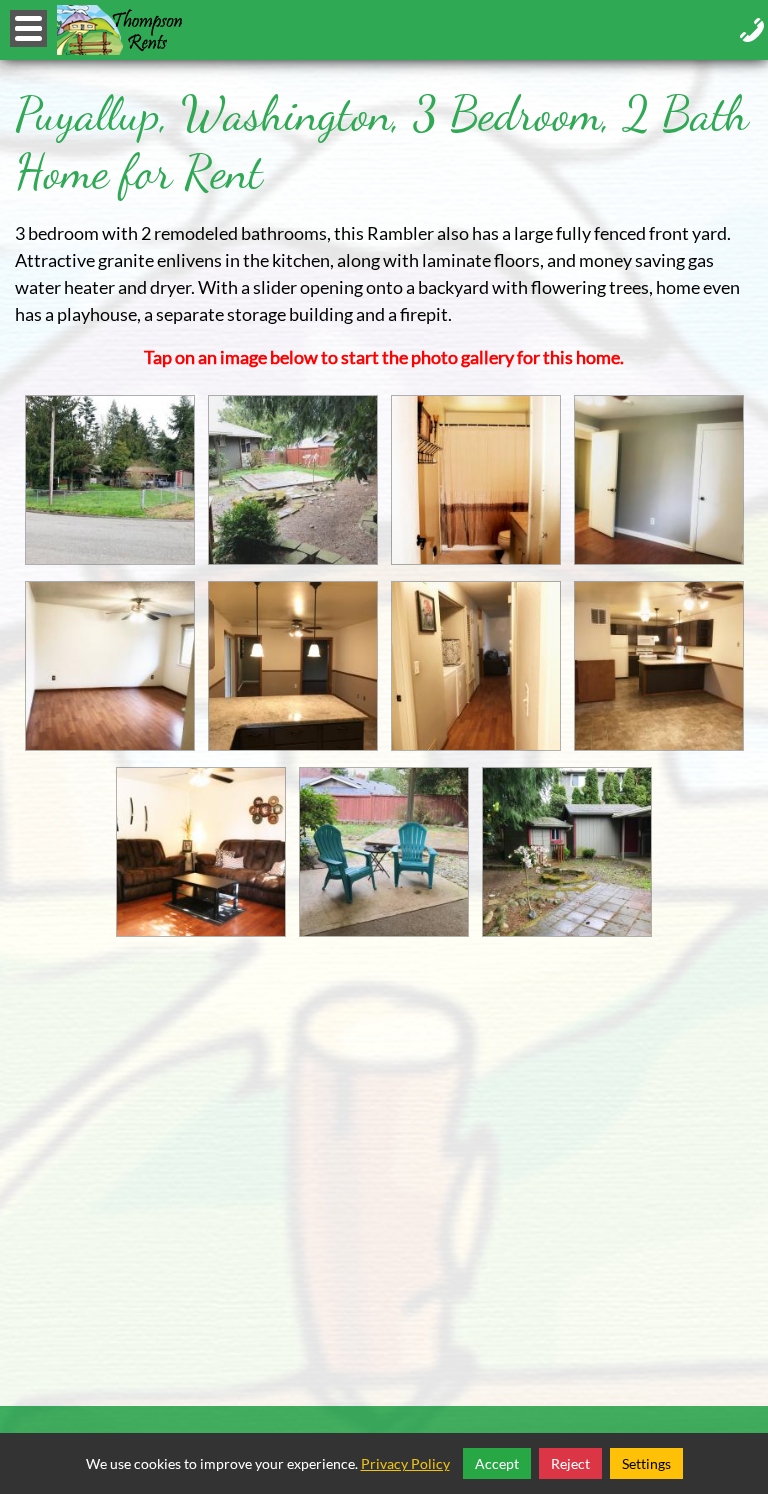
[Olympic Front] (110, 480)
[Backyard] (293, 480)
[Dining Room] (293, 666)
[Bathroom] (476, 480)
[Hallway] (476, 666)
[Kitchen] (659, 666)
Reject (570, 1463)
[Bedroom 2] (110, 666)
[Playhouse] (567, 852)
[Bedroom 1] (659, 480)
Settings (646, 1463)
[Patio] (384, 852)
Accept (497, 1463)
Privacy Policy (405, 1463)
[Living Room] (201, 852)
